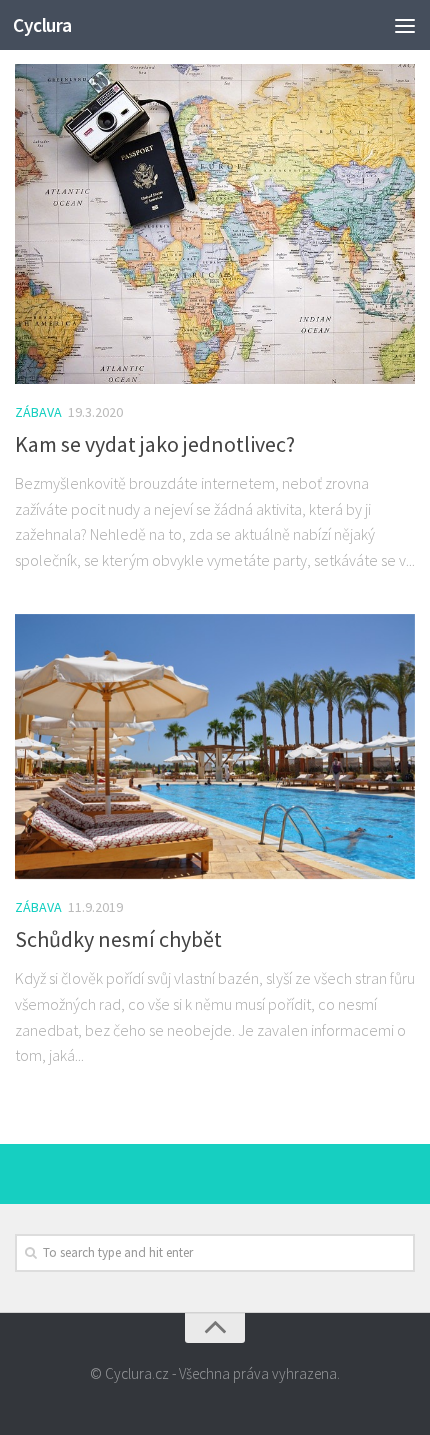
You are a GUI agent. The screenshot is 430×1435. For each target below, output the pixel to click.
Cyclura (42, 25)
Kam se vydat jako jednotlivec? (155, 444)
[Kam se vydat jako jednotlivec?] (215, 224)
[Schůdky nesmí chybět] (215, 747)
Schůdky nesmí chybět (118, 939)
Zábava (38, 412)
